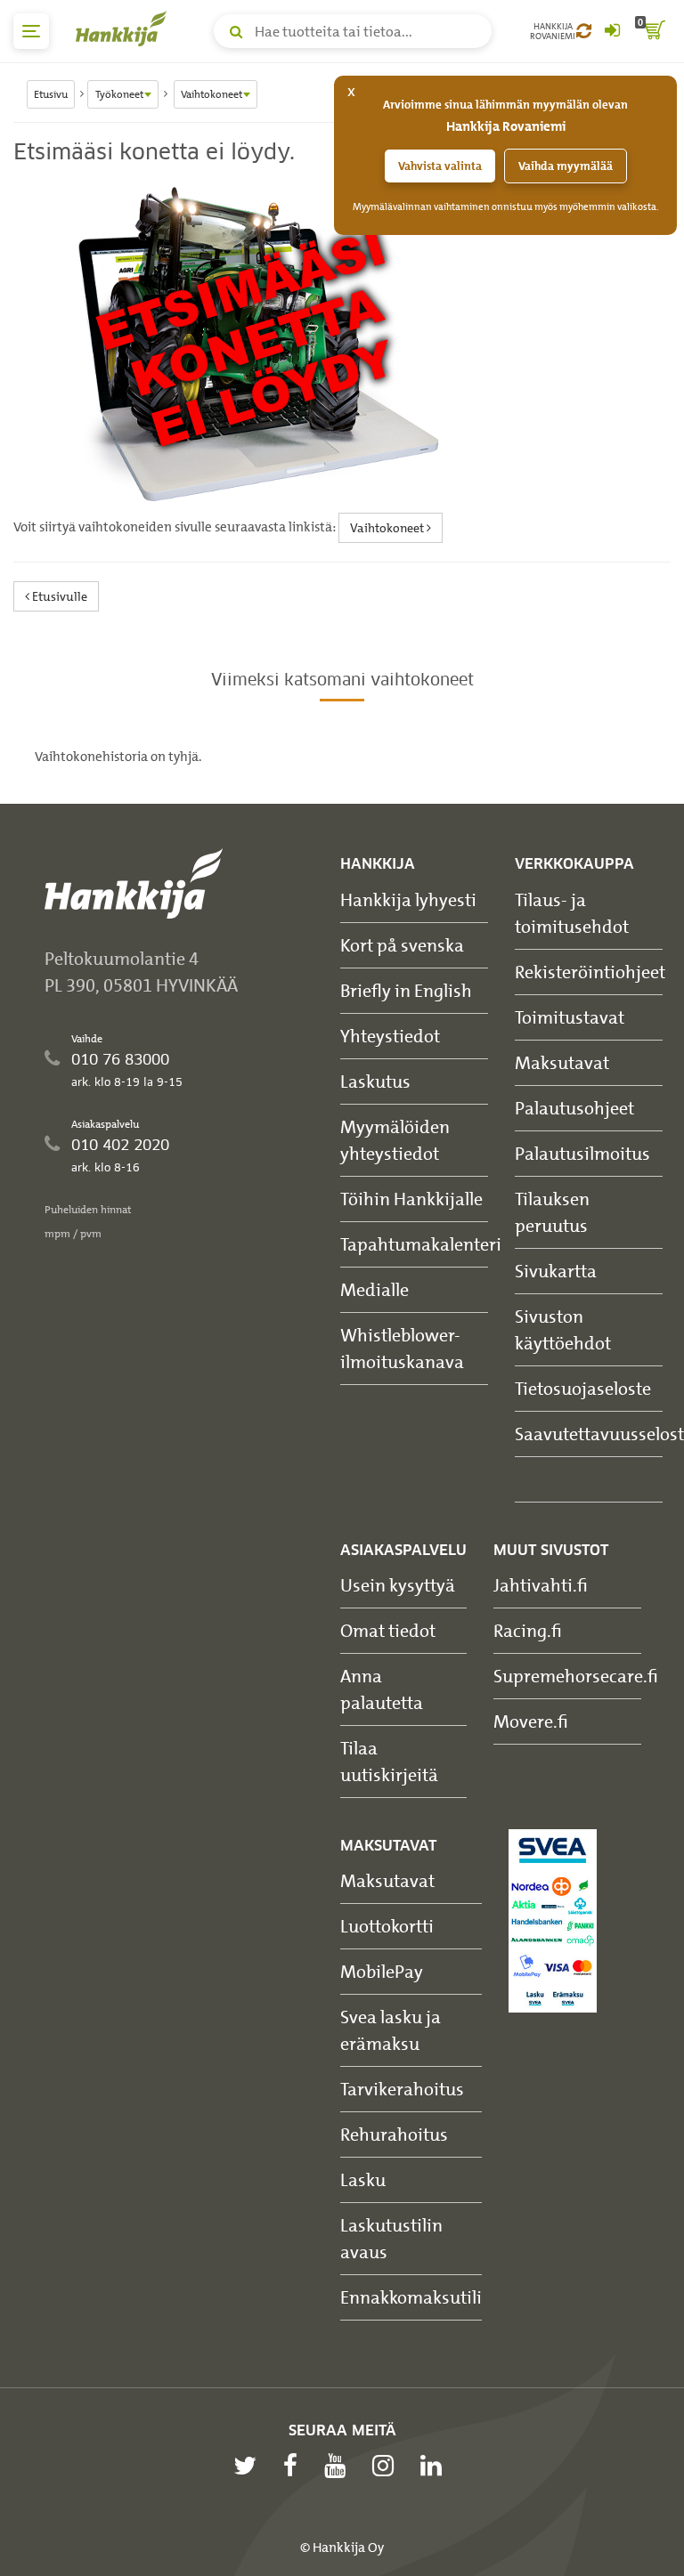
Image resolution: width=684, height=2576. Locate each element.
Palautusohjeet (574, 1108)
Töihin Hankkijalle (411, 1199)
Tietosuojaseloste (583, 1388)
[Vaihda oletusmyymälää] (584, 31)
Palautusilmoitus (582, 1153)
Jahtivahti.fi (541, 1585)
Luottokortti (387, 1926)
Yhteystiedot (390, 1036)
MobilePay (382, 1971)
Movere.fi (531, 1721)
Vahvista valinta (440, 166)
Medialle (375, 1289)
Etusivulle (58, 596)
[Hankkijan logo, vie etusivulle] (125, 28)
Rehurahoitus (394, 2134)
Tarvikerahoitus (402, 2089)
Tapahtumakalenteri (421, 1244)
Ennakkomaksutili (411, 2297)
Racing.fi (528, 1630)
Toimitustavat (570, 1017)
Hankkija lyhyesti (408, 899)
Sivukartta (556, 1271)
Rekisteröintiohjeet (590, 972)
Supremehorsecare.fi (576, 1676)
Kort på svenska (402, 945)
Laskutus (375, 1081)
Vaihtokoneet (388, 527)
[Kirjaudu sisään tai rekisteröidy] (612, 31)
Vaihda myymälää (566, 166)
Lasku (363, 2179)
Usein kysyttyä (398, 1585)
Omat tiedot (388, 1630)
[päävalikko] (31, 31)
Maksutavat (562, 1062)
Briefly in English (406, 990)
